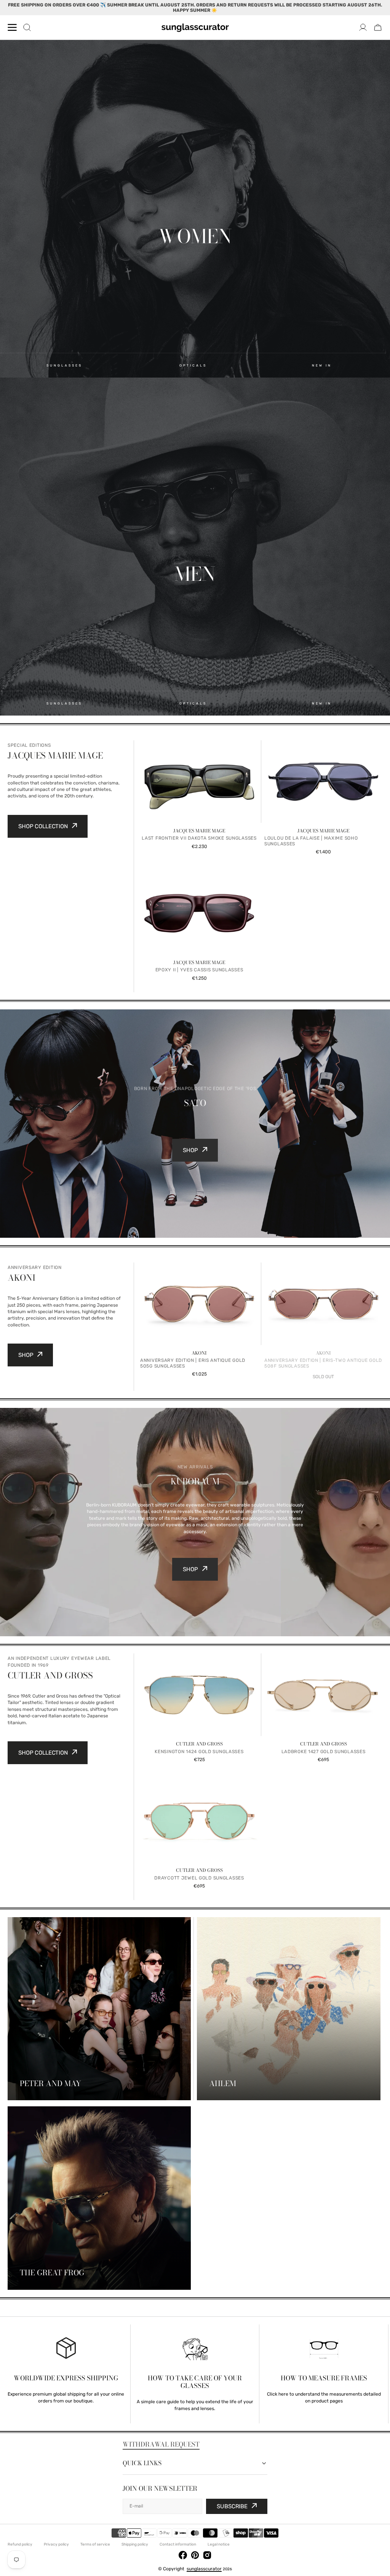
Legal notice (219, 2544)
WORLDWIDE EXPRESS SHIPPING (66, 2378)
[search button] (27, 27)
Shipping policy (135, 2544)
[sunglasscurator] (195, 27)
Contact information (178, 2544)
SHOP (190, 1150)
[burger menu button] (12, 27)
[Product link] (199, 803)
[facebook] (183, 2556)
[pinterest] (195, 2556)
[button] (378, 27)
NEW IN (322, 365)
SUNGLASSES (64, 365)
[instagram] (207, 2556)
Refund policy (20, 2544)
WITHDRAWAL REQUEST (161, 2444)
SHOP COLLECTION (43, 826)
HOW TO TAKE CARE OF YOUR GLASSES (195, 2382)
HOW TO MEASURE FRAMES (324, 2378)
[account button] (363, 27)
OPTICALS (193, 365)
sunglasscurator (204, 2569)
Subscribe (232, 2506)
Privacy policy (56, 2544)
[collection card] (99, 2009)
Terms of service (95, 2544)
